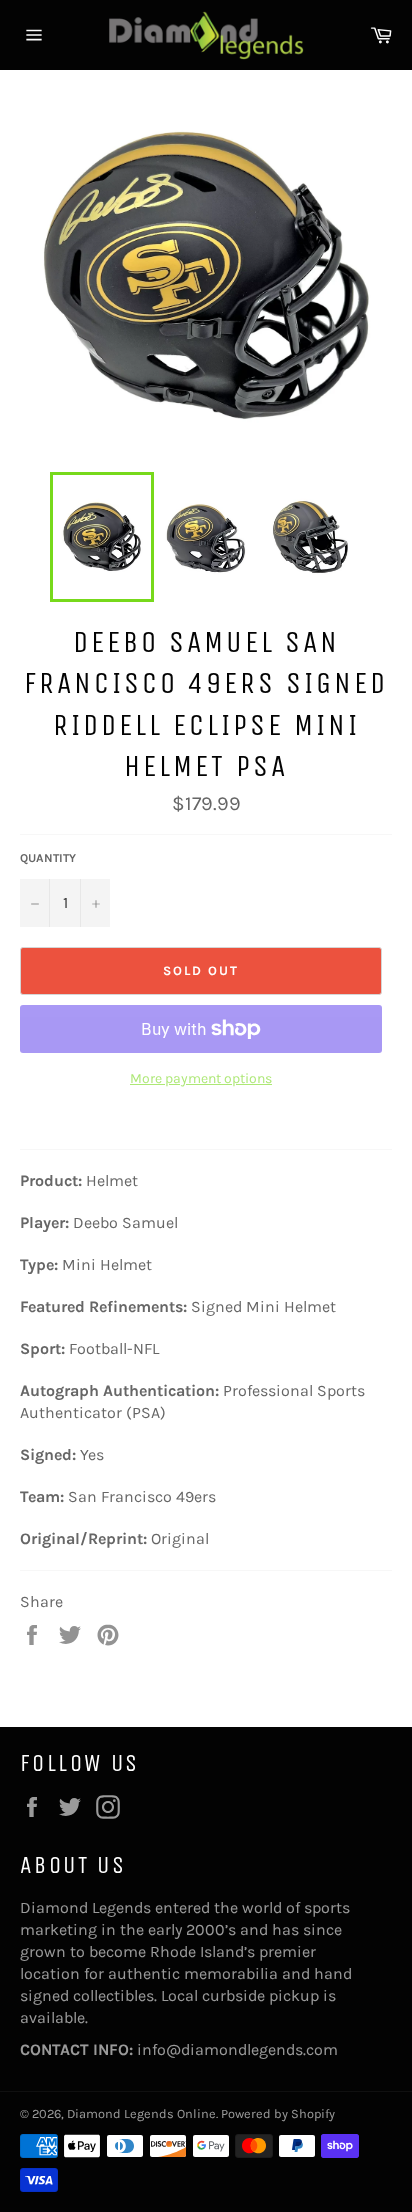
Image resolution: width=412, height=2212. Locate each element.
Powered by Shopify (278, 2113)
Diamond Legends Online (141, 2113)
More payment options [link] (201, 1078)
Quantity (48, 858)
